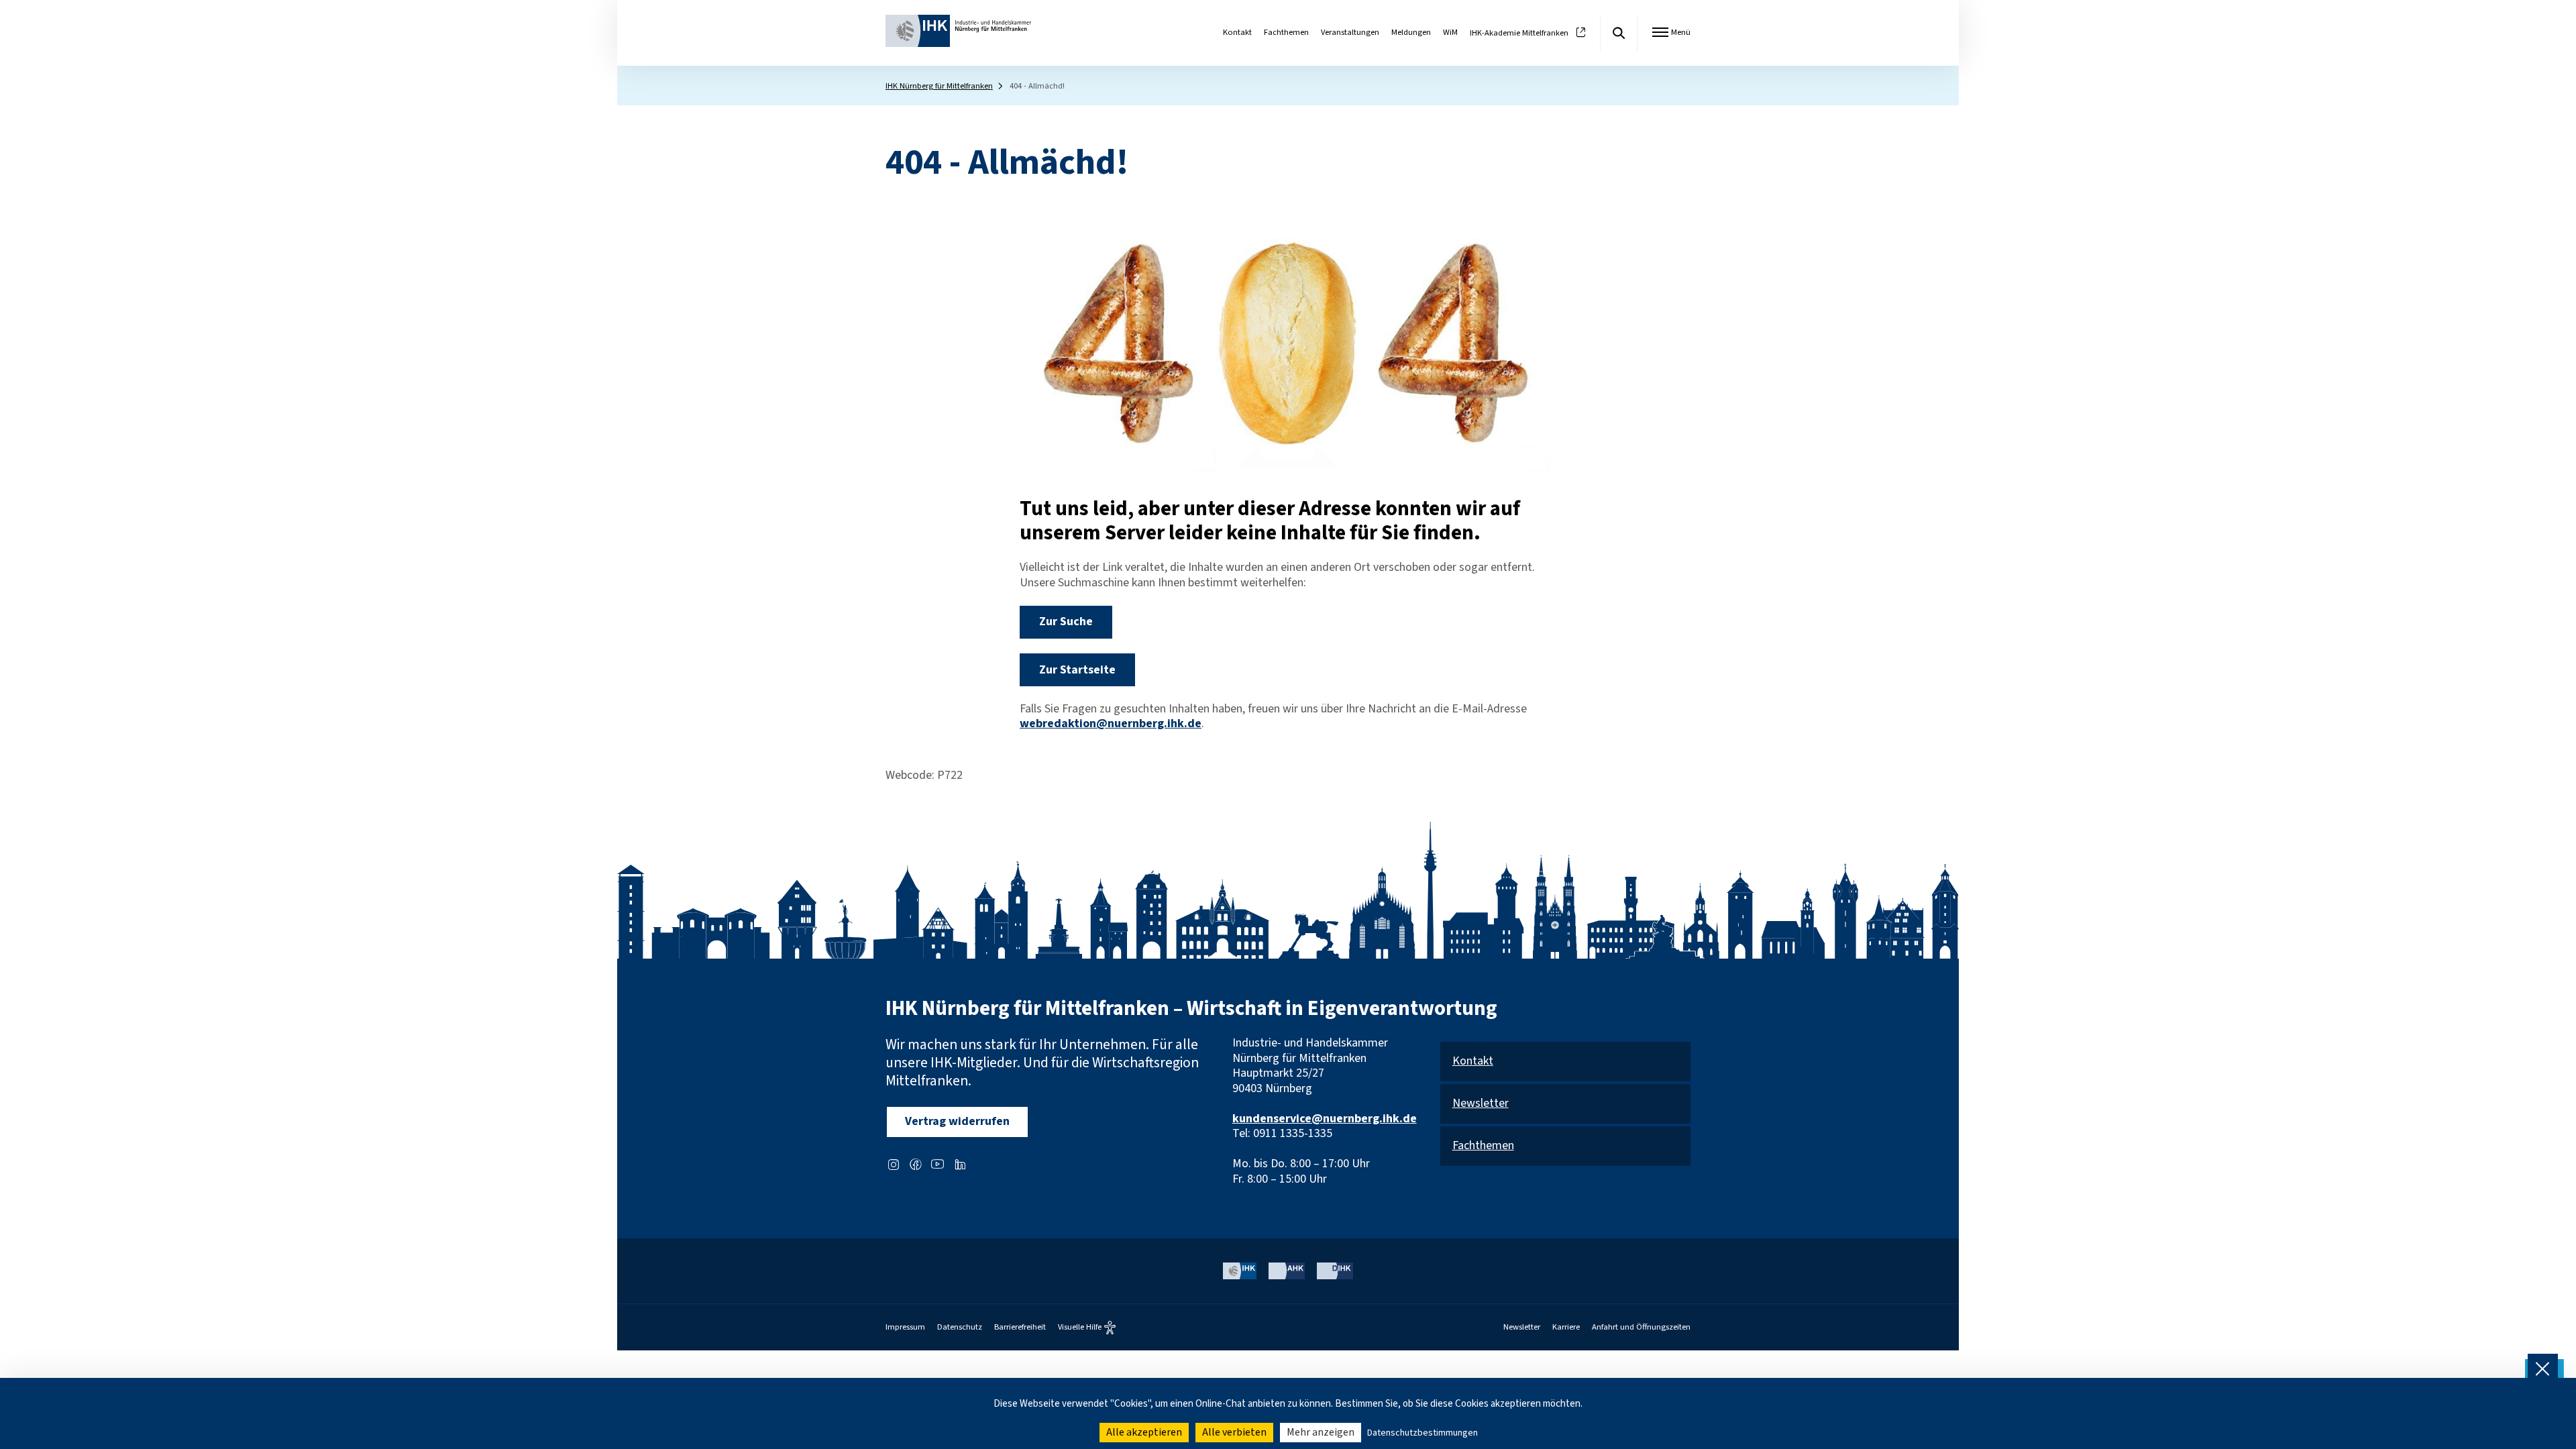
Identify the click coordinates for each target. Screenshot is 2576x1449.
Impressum (905, 1327)
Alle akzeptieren (1144, 1432)
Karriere (1566, 1327)
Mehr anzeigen (1321, 1432)
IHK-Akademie (1519, 33)
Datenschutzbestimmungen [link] (1423, 1433)
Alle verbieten (1234, 1432)
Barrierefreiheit (1020, 1327)
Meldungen (1411, 32)
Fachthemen (1286, 32)
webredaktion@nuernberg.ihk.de (1111, 723)
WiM (1450, 32)
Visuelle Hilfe (1080, 1328)
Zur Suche (1066, 622)
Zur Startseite (1077, 670)
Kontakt (1237, 32)
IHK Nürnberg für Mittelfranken (939, 86)
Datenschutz (960, 1327)
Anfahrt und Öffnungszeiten (1641, 1327)
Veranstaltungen (1350, 32)
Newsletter (1481, 1104)
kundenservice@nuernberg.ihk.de (1325, 1119)
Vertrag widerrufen (957, 1121)
